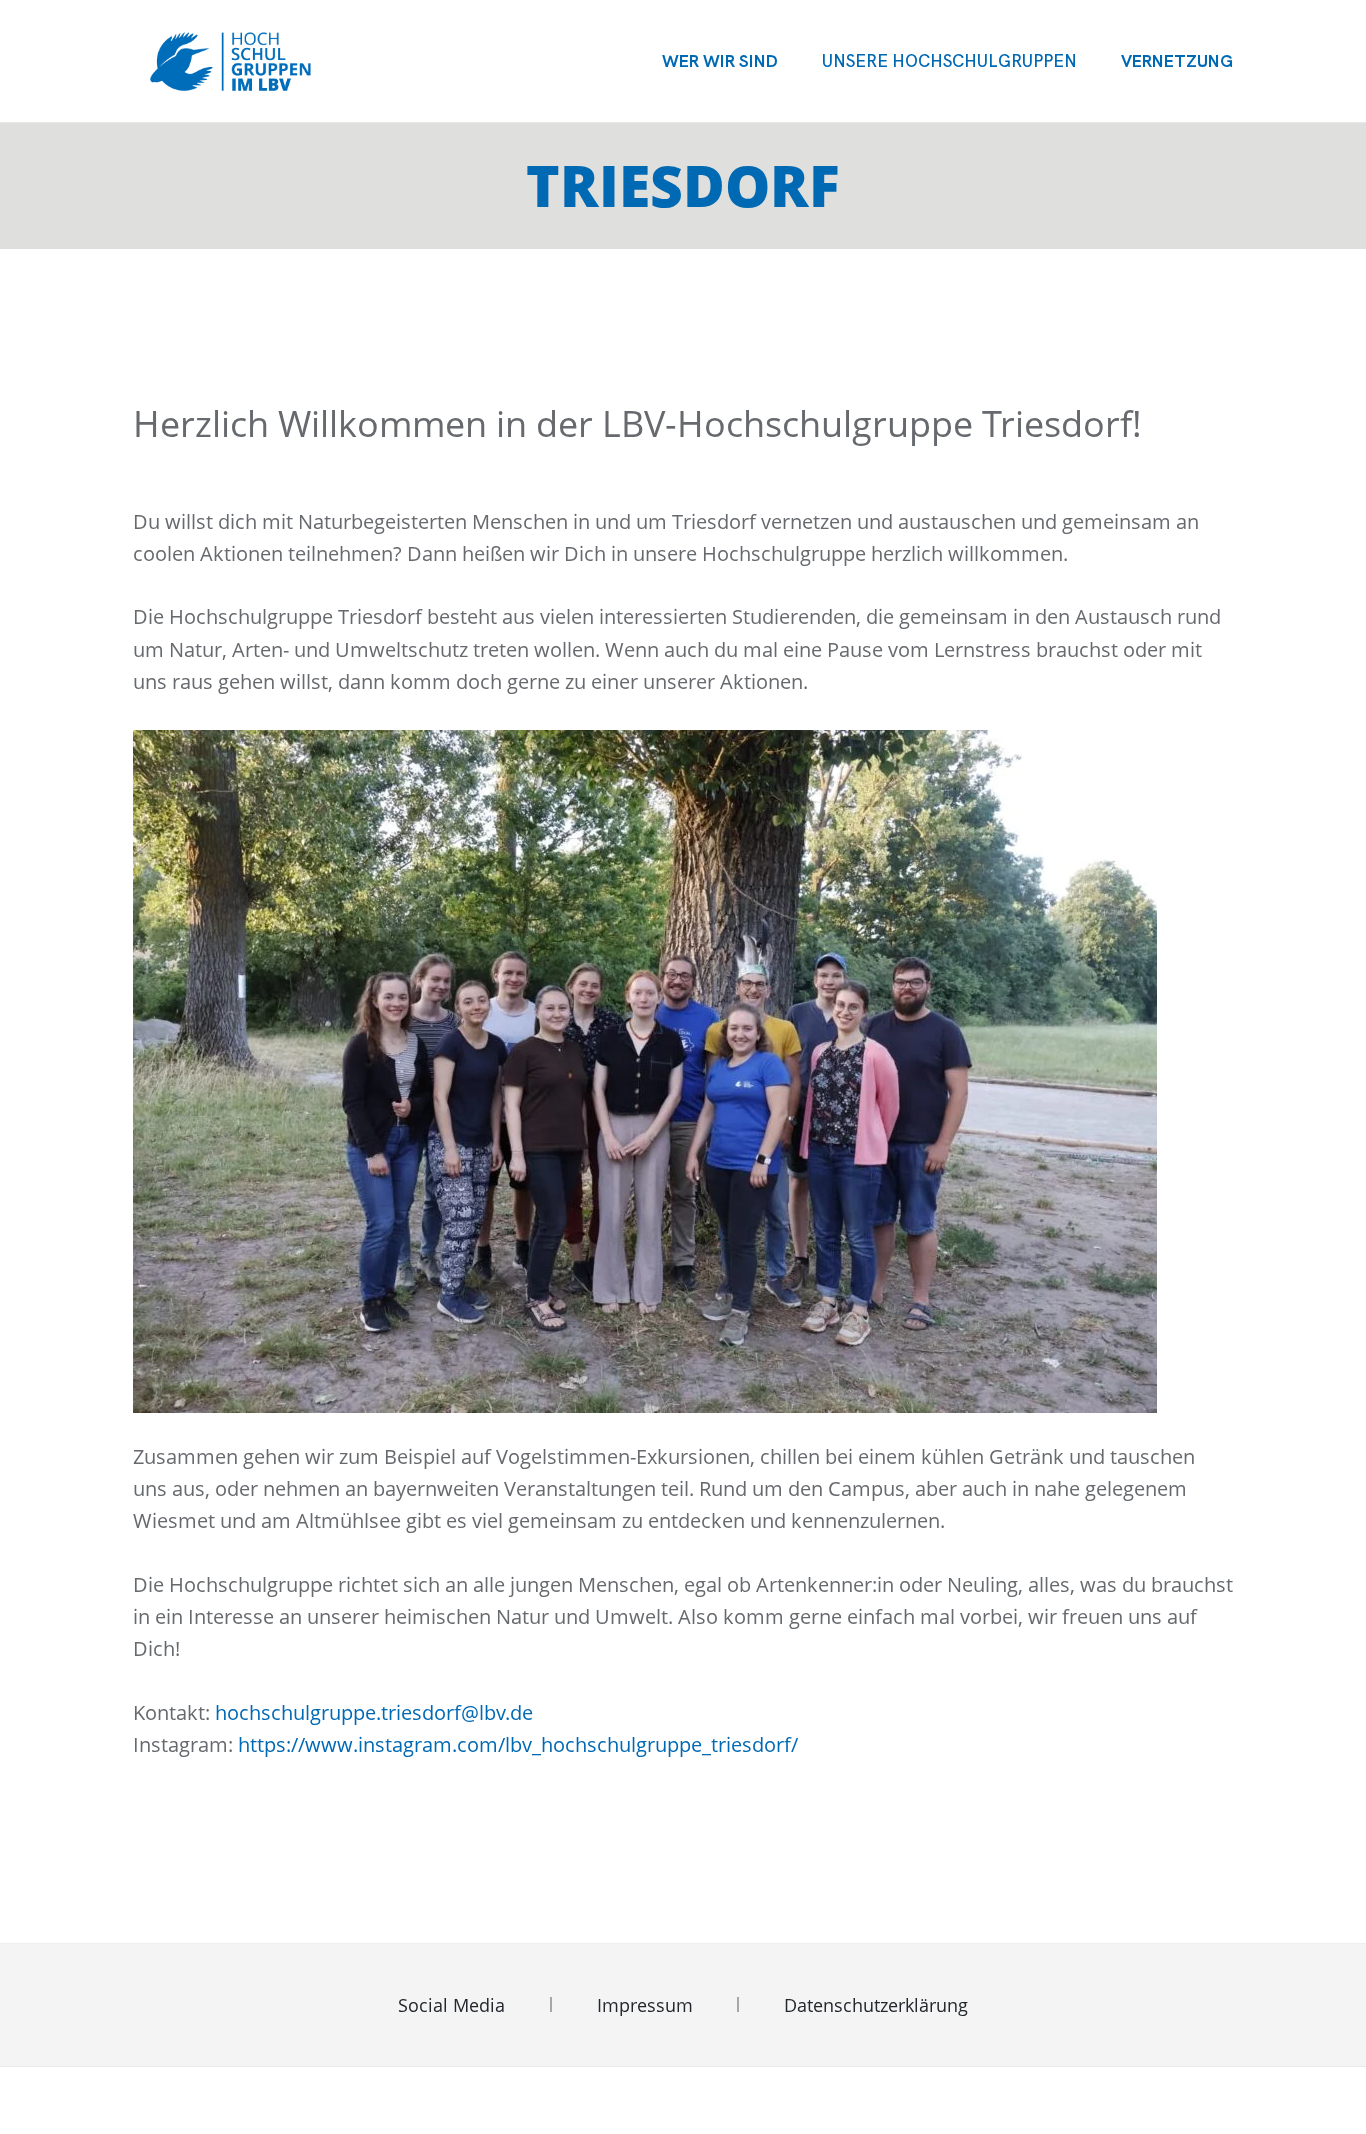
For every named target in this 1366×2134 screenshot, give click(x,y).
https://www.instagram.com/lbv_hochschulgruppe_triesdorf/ (518, 1744)
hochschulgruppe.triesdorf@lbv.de (374, 1712)
